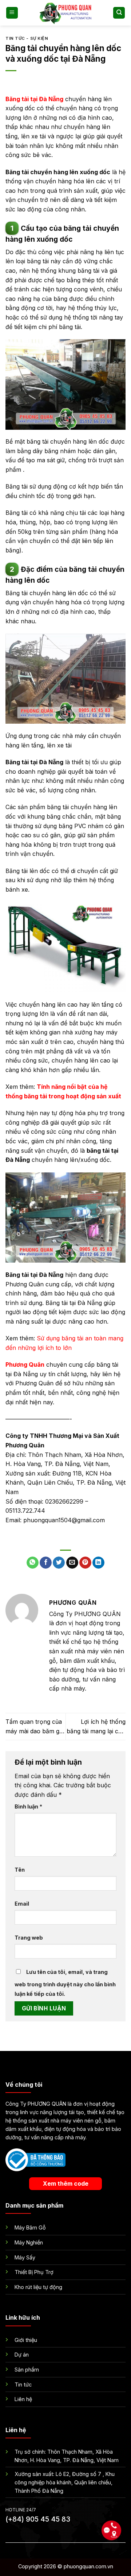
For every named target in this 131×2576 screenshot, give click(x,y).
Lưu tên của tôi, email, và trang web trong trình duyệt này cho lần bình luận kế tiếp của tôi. (65, 1983)
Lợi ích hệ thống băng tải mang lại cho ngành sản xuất (96, 1727)
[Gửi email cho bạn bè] (72, 1563)
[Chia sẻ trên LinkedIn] (98, 1563)
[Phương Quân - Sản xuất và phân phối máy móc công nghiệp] (65, 13)
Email (22, 1904)
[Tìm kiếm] (119, 13)
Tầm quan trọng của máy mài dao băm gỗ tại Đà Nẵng (34, 1727)
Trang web (29, 1938)
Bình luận (28, 1806)
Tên (20, 1870)
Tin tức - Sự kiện (27, 38)
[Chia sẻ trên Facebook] (46, 1563)
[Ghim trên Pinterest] (85, 1563)
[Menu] (12, 13)
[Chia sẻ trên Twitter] (59, 1563)
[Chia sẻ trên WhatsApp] (33, 1563)
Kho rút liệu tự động (38, 2287)
